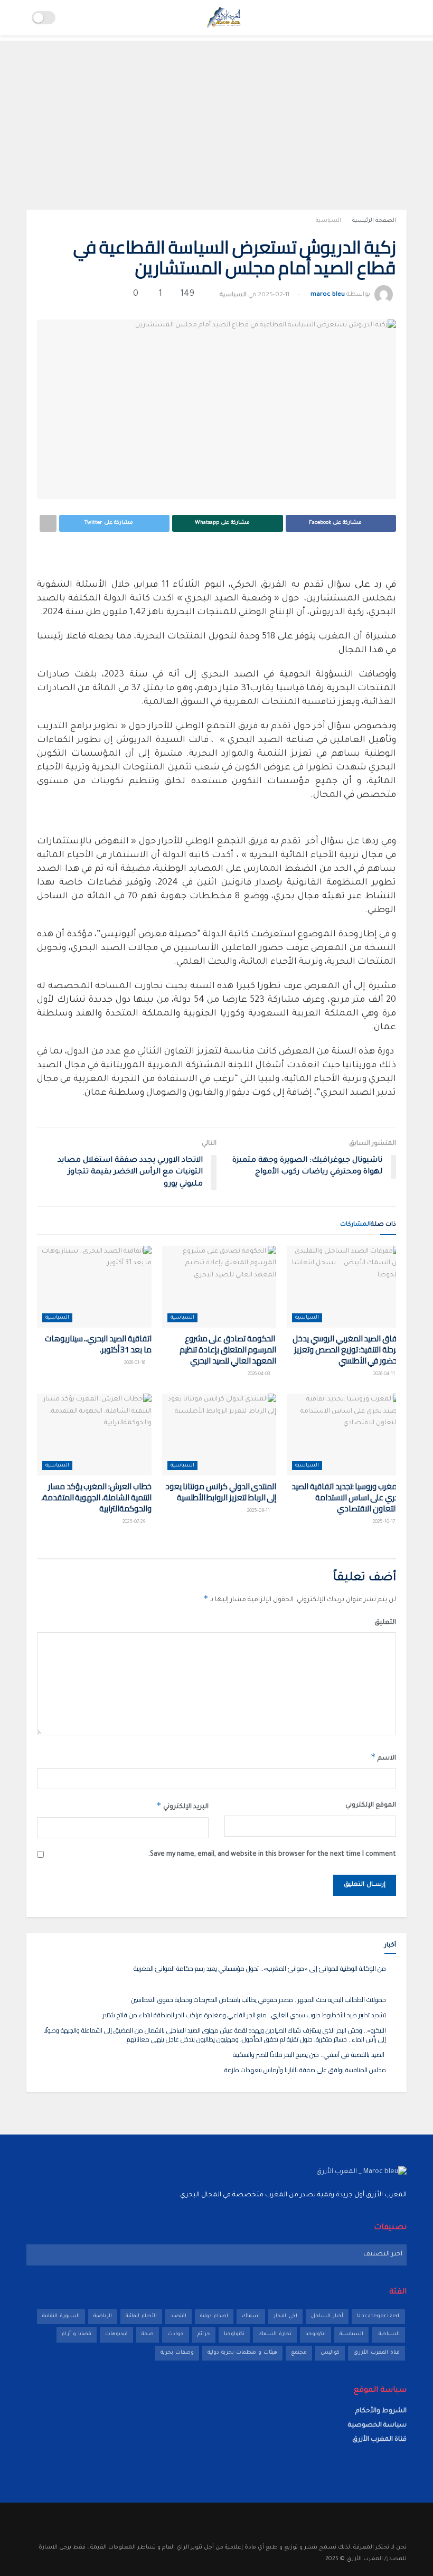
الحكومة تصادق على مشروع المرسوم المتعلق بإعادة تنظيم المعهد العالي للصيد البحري (228, 1350)
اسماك (251, 2316)
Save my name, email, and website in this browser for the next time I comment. (272, 1855)
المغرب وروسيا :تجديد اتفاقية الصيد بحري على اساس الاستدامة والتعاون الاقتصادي (346, 1497)
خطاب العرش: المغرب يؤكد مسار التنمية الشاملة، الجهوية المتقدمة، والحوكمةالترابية (96, 1497)
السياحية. (388, 2334)
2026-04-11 (385, 1375)
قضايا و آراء (77, 2334)
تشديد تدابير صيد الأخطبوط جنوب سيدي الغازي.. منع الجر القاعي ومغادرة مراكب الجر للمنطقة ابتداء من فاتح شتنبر (243, 2015)
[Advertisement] (216, 115)
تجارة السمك (275, 2334)
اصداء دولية (214, 2316)
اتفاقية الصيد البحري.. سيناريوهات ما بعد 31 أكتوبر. (98, 1344)
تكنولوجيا (234, 2334)
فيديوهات (116, 2334)
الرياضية (103, 2316)
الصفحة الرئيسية (374, 221)
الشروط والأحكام (381, 2411)
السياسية (328, 221)
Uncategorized (378, 2316)
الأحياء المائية (141, 2316)
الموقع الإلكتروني (371, 1806)
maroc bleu (328, 295)
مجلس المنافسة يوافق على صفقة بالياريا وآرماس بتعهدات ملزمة (305, 2070)
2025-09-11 (259, 1511)
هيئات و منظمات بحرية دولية (242, 2353)
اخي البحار (285, 2316)
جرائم (204, 2334)
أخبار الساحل (327, 2316)
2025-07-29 (134, 1522)
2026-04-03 (259, 1375)
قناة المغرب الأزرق (376, 2353)
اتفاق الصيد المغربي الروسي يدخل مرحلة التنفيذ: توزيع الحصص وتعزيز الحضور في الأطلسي (347, 1350)
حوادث (176, 2334)
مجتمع (299, 2353)
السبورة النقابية (61, 2316)
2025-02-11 (274, 295)
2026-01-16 (135, 1364)
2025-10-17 (384, 1522)
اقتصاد (178, 2316)
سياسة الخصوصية (377, 2425)
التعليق (385, 1623)
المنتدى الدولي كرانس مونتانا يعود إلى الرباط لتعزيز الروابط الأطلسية (221, 1492)
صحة (148, 2334)
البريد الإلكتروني (182, 1806)
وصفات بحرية (177, 2353)
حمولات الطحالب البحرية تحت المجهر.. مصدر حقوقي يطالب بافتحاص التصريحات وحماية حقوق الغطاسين (258, 2000)
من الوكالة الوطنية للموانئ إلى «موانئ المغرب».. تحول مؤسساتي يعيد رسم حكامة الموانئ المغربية (260, 1968)
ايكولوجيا (316, 2334)
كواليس (330, 2353)
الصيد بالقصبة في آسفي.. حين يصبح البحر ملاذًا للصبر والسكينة (309, 2055)
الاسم (383, 1757)
